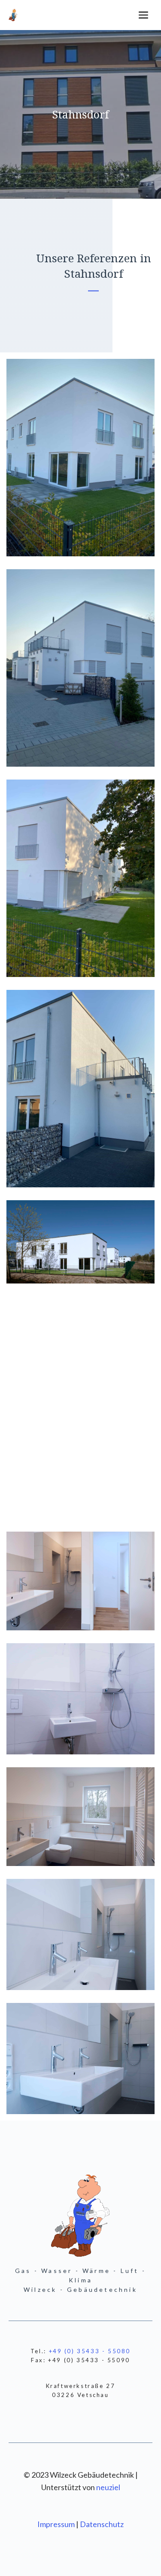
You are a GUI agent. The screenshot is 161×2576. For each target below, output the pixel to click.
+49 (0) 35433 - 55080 (90, 2351)
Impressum (57, 2524)
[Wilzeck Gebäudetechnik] (13, 15)
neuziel (108, 2487)
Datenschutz (102, 2524)
